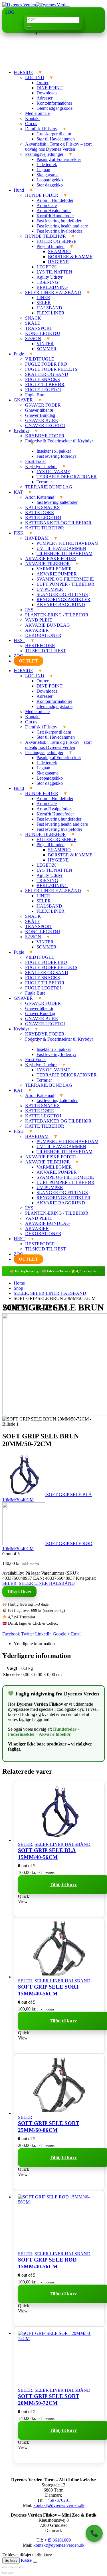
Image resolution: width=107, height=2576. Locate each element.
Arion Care (47, 205)
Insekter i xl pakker (54, 451)
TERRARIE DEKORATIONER (67, 477)
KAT (18, 492)
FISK (19, 533)
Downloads (47, 93)
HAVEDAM (37, 538)
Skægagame (48, 175)
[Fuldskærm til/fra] (10, 2567)
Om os (31, 124)
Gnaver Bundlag (40, 415)
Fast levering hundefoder (59, 221)
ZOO (19, 656)
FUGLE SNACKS (43, 379)
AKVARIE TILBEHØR (48, 564)
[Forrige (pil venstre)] (5, 2573)
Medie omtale (37, 113)
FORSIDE (23, 72)
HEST (20, 640)
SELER (44, 303)
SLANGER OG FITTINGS (62, 594)
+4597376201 (57, 2500)
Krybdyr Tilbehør (41, 466)
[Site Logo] (36, 5)
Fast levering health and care (62, 226)
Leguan (43, 170)
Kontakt (32, 118)
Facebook (11, 1634)
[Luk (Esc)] (22, 2567)
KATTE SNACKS (42, 507)
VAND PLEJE (39, 620)
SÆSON (33, 338)
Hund (19, 190)
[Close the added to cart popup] (35, 2562)
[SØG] (29, 27)
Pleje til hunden (51, 246)
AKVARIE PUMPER (57, 574)
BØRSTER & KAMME (70, 257)
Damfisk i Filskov (41, 129)
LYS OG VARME (53, 472)
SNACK (33, 318)
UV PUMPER (50, 589)
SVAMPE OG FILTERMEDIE (65, 579)
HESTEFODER (40, 646)
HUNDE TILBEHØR (46, 236)
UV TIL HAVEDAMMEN (61, 548)
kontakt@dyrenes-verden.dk (59, 2505)
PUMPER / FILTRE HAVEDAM (67, 543)
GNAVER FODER (43, 405)
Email (76, 1634)
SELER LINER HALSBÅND (53, 292)
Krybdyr (21, 431)
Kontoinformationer (54, 103)
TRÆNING (47, 282)
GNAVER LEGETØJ (45, 425)
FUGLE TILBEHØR (45, 385)
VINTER (45, 344)
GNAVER (23, 400)
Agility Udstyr (50, 277)
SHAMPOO (59, 251)
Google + (61, 1634)
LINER (43, 298)
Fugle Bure (35, 395)
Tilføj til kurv (19, 1592)
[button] (10, 12)
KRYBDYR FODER (45, 436)
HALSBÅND (49, 308)
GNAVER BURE (42, 420)
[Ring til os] (94, 2533)
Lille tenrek (47, 164)
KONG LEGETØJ (43, 333)
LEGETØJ (47, 267)
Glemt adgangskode (54, 108)
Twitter (28, 1634)
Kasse (26, 2560)
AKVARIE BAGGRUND (61, 605)
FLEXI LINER (51, 313)
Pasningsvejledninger (44, 154)
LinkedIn (43, 1634)
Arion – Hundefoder (55, 200)
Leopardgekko (50, 180)
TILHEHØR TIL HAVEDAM (64, 553)
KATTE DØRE (40, 512)
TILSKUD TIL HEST (46, 651)
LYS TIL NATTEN (54, 272)
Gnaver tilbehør (39, 410)
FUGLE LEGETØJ (43, 390)
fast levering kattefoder (57, 502)
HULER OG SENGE (56, 241)
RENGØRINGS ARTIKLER (63, 600)
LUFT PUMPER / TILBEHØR (65, 584)
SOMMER (47, 349)
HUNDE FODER (42, 195)
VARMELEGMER (54, 569)
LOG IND (35, 77)
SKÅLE (33, 323)
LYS (29, 610)
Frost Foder (36, 461)
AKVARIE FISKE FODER (51, 559)
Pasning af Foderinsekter (59, 159)
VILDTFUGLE (40, 359)
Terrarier (44, 482)
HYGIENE (58, 262)
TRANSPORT (39, 328)
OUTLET (29, 661)
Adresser (45, 98)
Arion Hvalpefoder (54, 211)
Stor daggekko (50, 185)
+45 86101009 (57, 2540)
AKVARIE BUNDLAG (48, 625)
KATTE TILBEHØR (45, 528)
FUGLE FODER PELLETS (51, 369)
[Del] (16, 2567)
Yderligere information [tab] (34, 1644)
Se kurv (11, 2561)
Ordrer (43, 83)
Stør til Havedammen (56, 139)
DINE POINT (50, 88)
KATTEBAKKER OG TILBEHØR (58, 523)
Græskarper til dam (54, 134)
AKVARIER (37, 630)
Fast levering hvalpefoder (59, 231)
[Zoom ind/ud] (5, 2567)
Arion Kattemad (40, 497)
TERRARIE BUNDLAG (49, 487)
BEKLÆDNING (52, 287)
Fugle (19, 354)
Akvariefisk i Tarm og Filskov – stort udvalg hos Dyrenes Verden (58, 147)
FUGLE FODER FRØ (46, 364)
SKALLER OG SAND (47, 374)
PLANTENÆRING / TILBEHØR (57, 615)
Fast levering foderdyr (56, 456)
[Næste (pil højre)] (10, 2573)
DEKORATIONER (43, 635)
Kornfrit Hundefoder (55, 216)
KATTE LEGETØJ (43, 518)
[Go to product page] (59, 1812)
